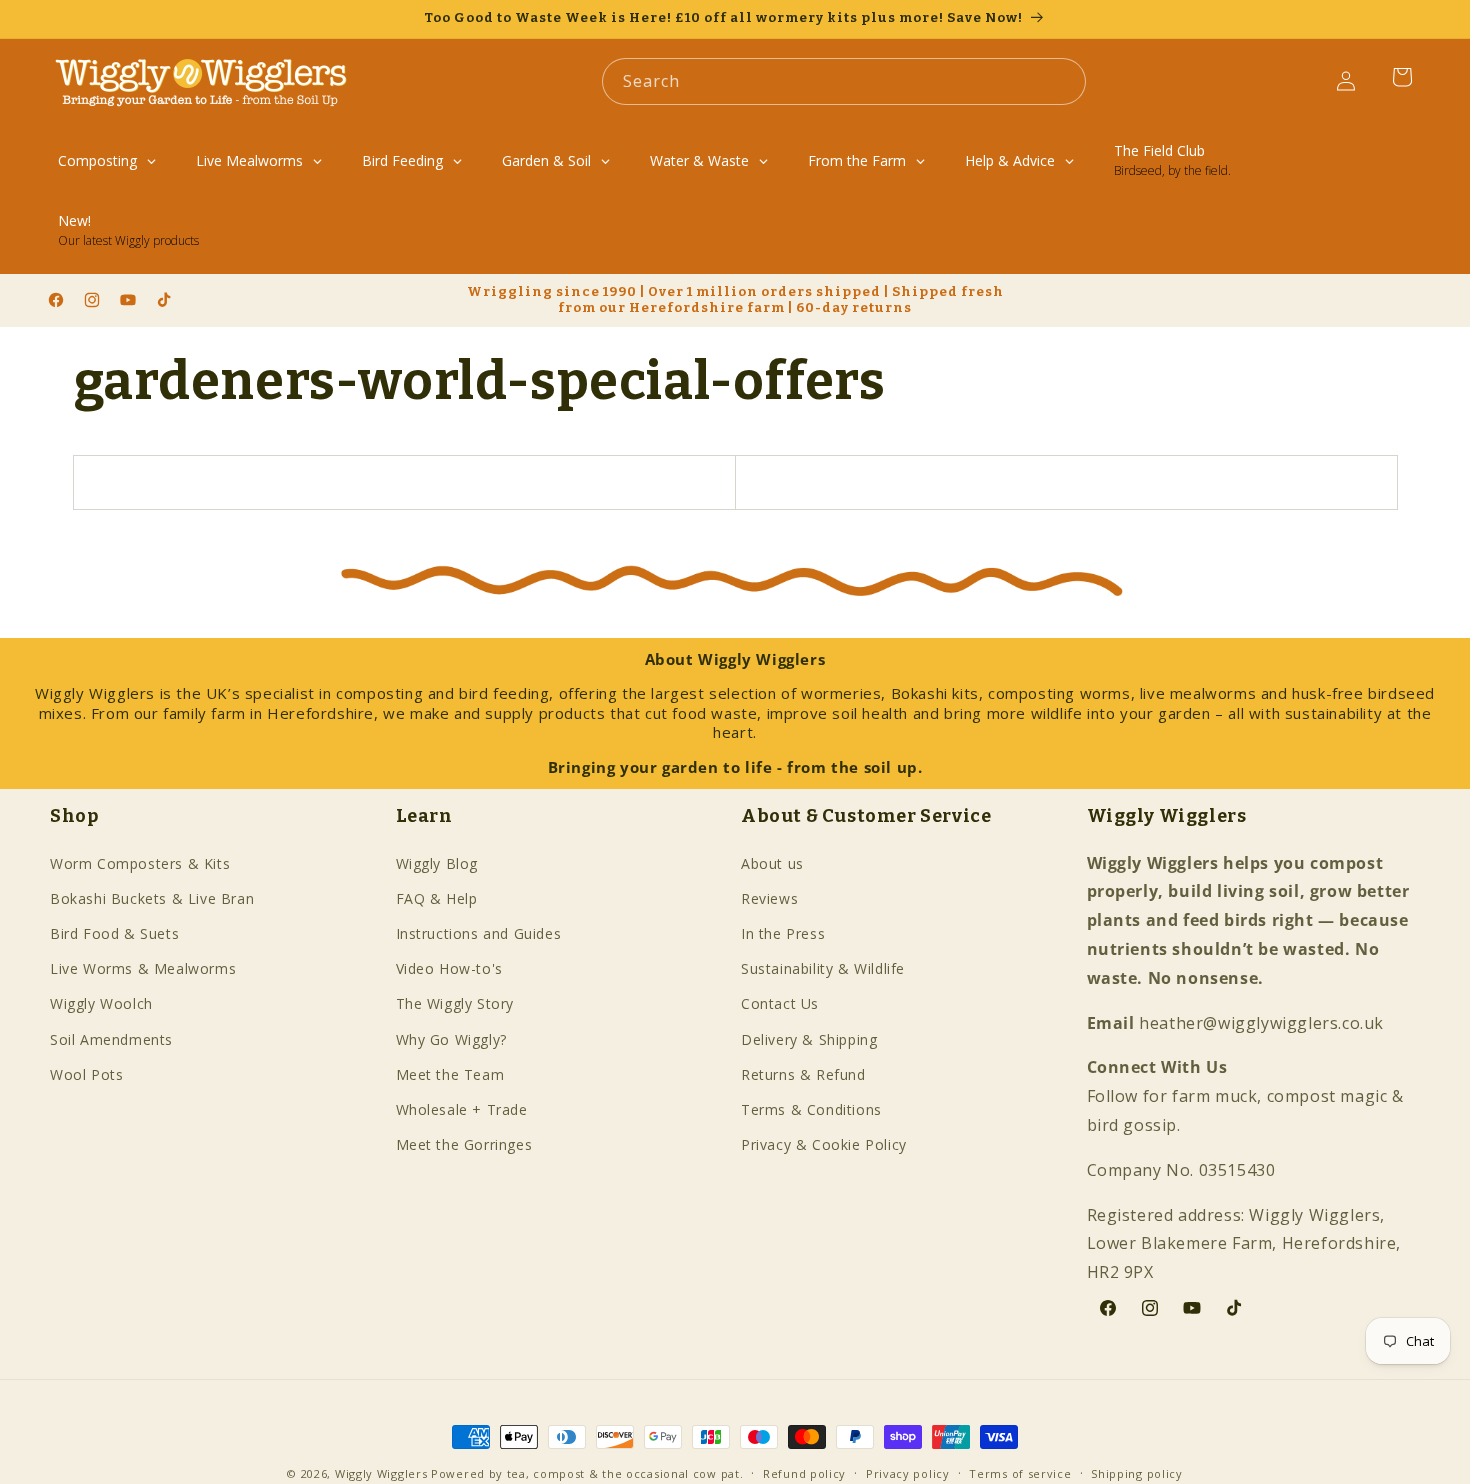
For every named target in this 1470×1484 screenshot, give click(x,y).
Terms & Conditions (811, 1109)
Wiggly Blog (437, 863)
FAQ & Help (437, 898)
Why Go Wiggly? (451, 1039)
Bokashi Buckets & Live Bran (152, 898)
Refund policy (804, 1473)
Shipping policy (1137, 1473)
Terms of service (1020, 1473)
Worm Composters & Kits (140, 863)
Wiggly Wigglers (381, 1473)
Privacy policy (908, 1473)
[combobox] (844, 81)
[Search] (1063, 81)
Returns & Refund (803, 1074)
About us (772, 863)
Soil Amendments (111, 1039)
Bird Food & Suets (114, 933)
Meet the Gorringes (464, 1144)
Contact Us (780, 1003)
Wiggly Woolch (101, 1003)
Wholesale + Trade (462, 1109)
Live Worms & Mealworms (143, 968)
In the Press (783, 933)
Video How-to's (449, 968)
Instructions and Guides (479, 933)
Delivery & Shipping (809, 1039)
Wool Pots (86, 1074)
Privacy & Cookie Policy (824, 1144)
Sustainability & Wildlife (823, 968)
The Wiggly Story (455, 1003)
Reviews (769, 898)
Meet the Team (450, 1074)
